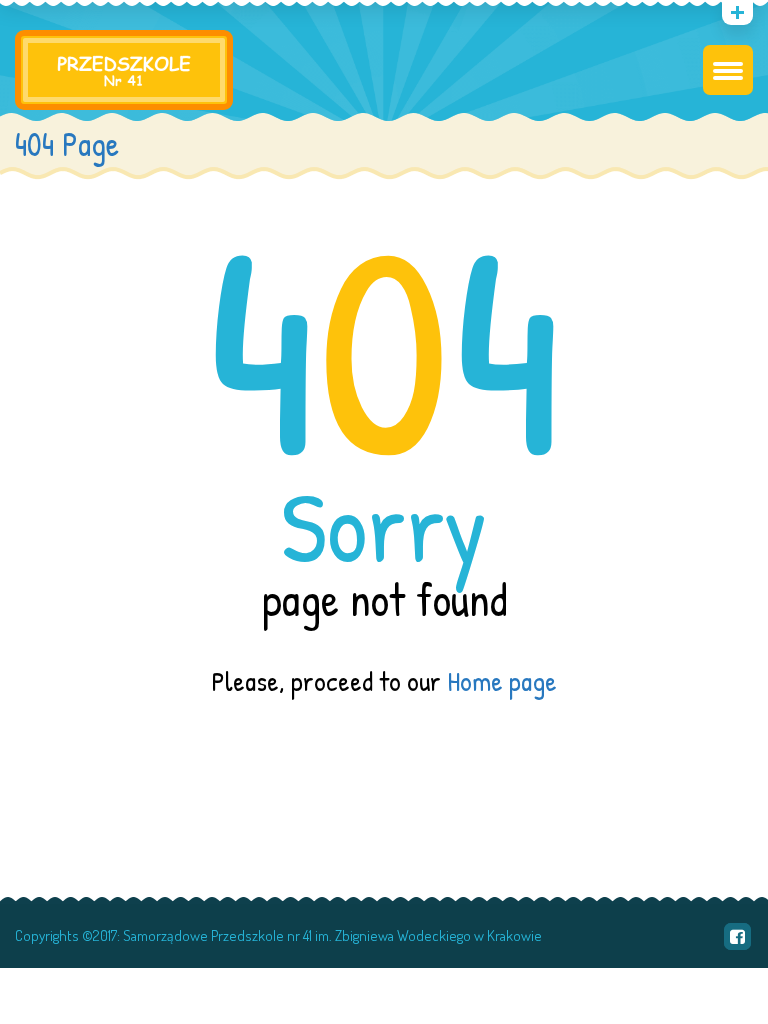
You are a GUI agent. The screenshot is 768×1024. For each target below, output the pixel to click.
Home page (502, 681)
